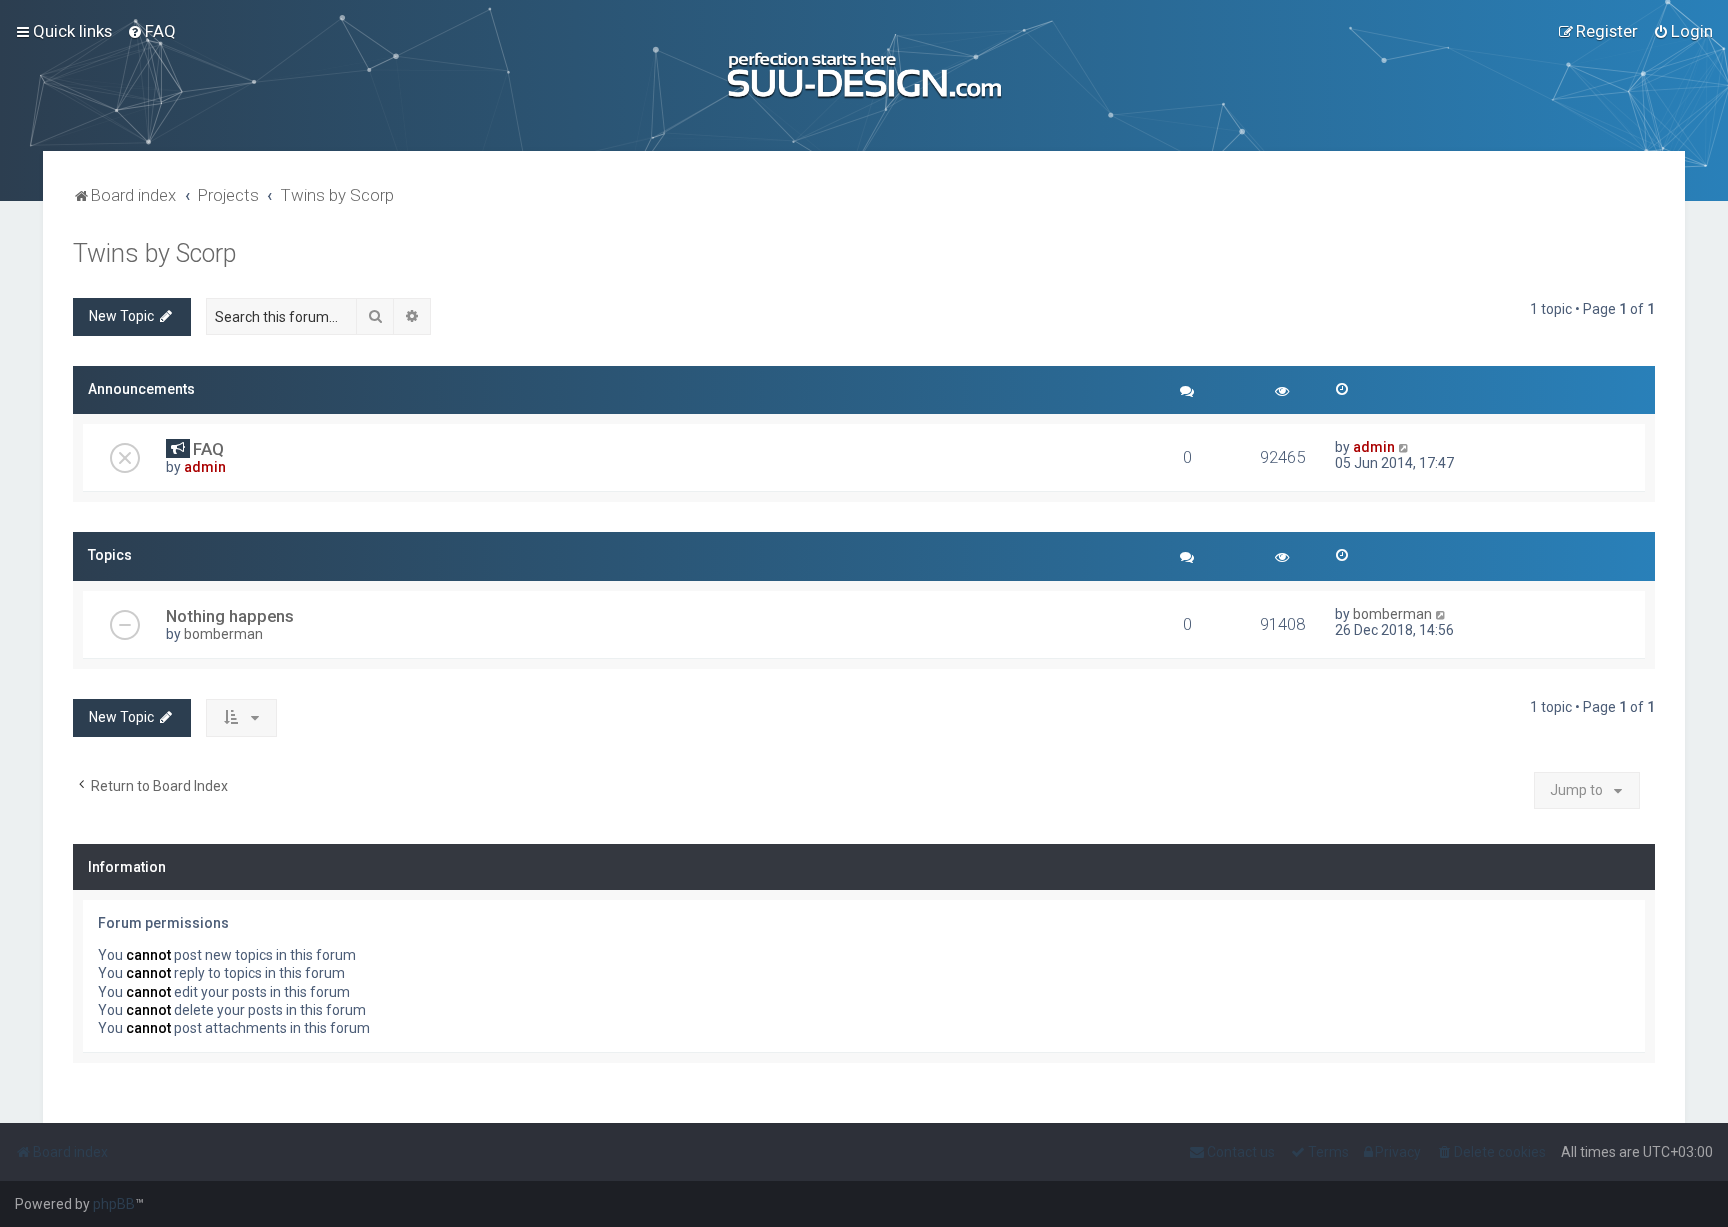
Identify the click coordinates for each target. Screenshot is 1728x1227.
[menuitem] (151, 31)
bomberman (223, 634)
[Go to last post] (1404, 447)
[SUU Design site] (864, 75)
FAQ (208, 449)
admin (205, 467)
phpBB (114, 1204)
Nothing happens (230, 616)
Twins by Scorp (154, 253)
